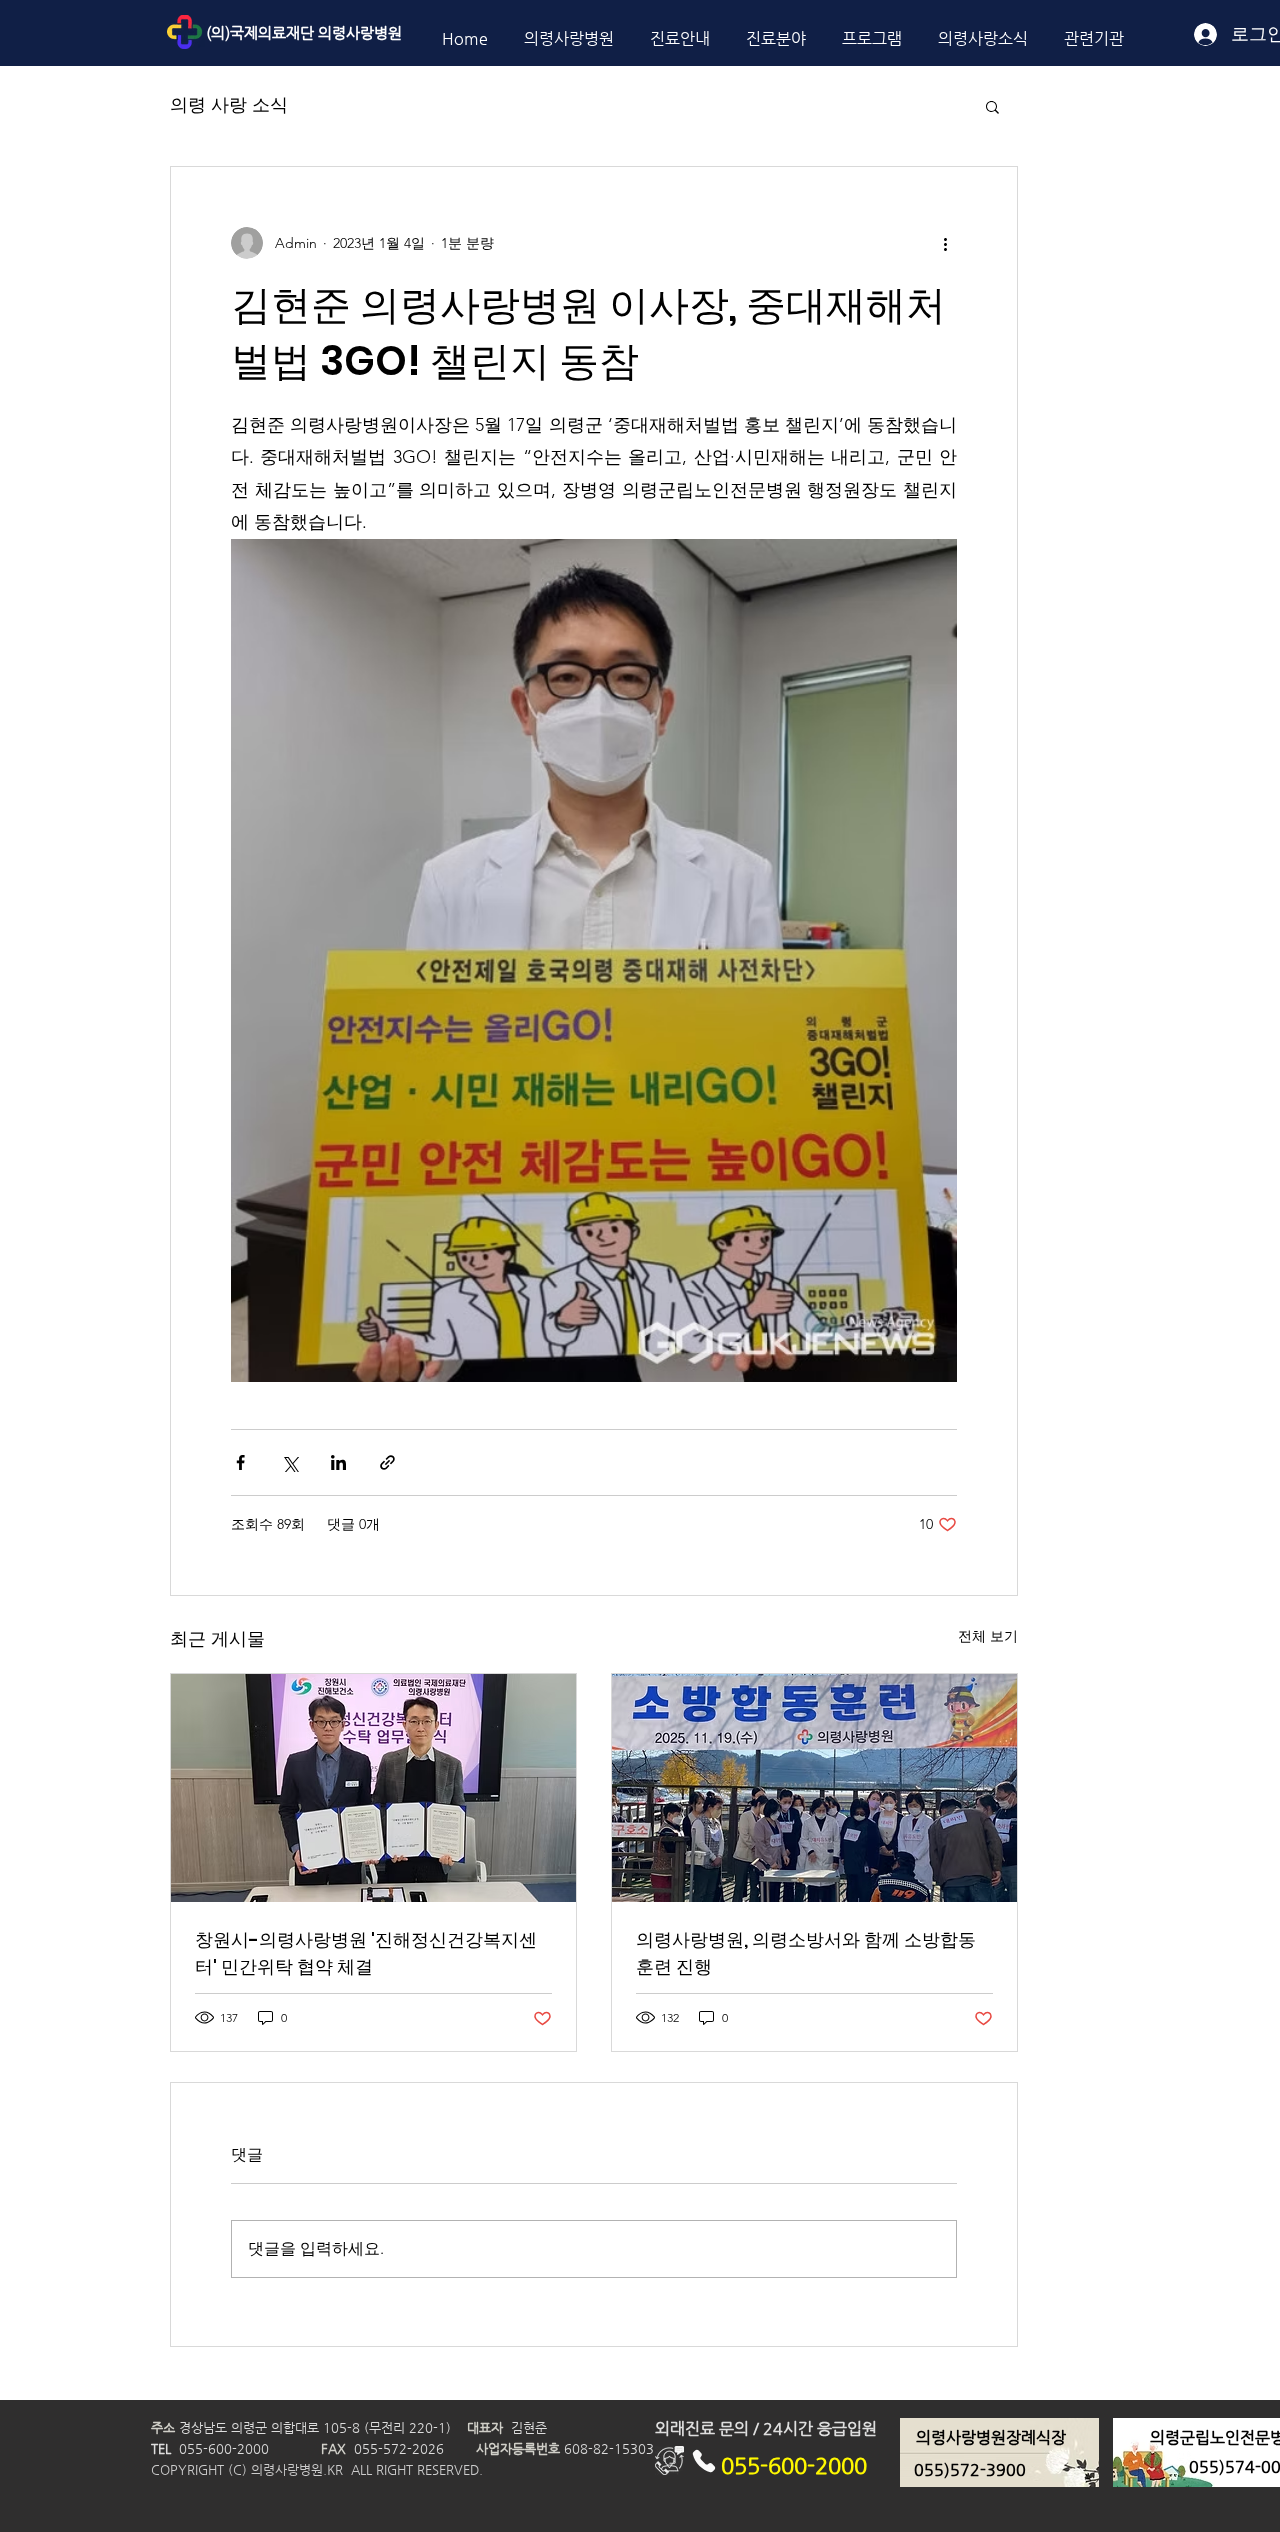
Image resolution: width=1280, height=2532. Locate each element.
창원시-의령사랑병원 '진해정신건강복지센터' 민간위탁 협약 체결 (366, 1953)
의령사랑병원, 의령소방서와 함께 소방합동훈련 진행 (806, 1953)
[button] (992, 106)
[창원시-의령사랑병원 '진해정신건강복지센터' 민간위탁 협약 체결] (373, 1788)
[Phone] (703, 2460)
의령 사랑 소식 (229, 105)
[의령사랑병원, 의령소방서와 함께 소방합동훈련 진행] (814, 1788)
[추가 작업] (945, 243)
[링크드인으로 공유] (338, 1462)
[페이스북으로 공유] (240, 1462)
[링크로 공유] (387, 1462)
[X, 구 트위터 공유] (289, 1462)
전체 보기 (988, 1636)
